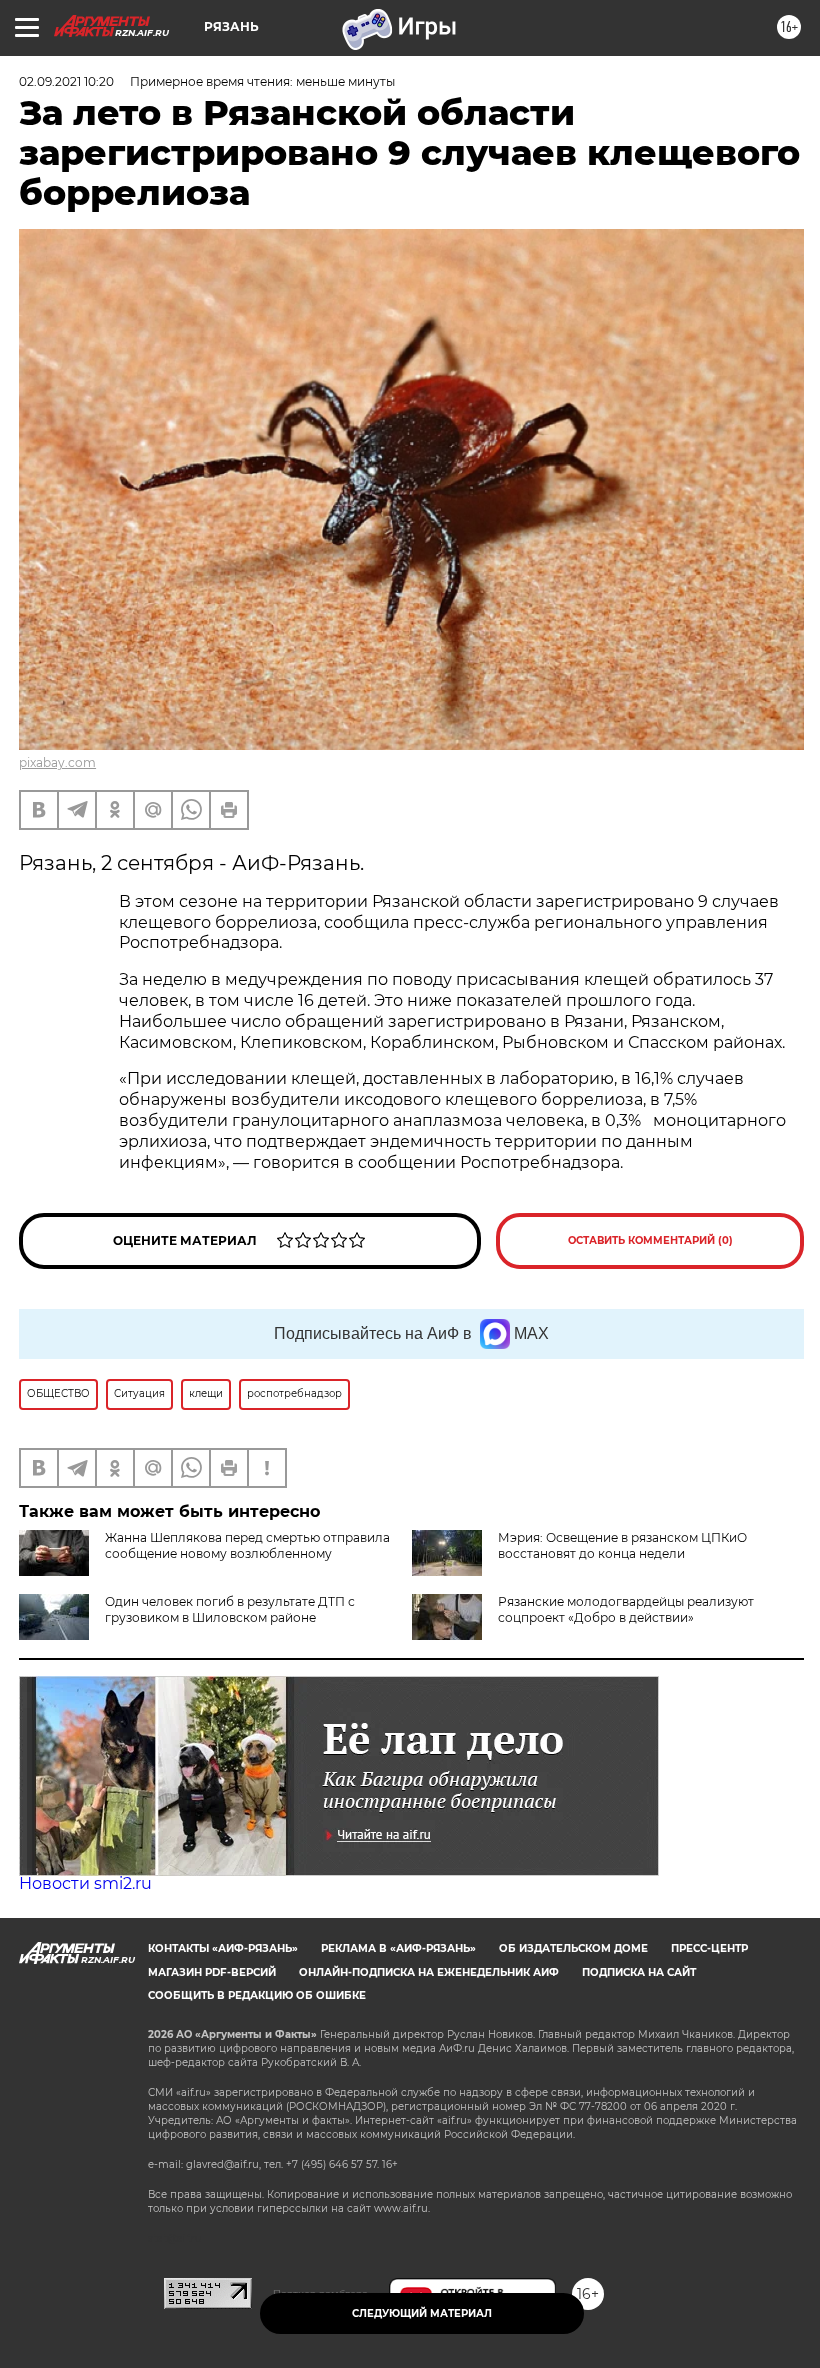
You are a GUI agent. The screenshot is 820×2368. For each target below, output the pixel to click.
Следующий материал (422, 2313)
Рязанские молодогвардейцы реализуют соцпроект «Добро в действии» (626, 1609)
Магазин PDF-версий (212, 1972)
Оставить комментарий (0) (650, 1240)
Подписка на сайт (639, 1972)
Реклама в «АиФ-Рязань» (398, 1948)
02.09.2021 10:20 (66, 81)
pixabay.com (57, 762)
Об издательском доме (573, 1948)
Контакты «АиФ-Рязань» (223, 1948)
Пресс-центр (709, 1948)
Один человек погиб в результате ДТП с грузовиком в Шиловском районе (230, 1609)
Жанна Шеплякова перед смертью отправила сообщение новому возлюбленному (247, 1545)
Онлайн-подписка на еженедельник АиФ (429, 1972)
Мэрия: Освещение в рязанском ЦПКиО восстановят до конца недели (622, 1545)
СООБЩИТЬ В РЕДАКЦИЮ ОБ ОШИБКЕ (257, 1995)
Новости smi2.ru (85, 1883)
